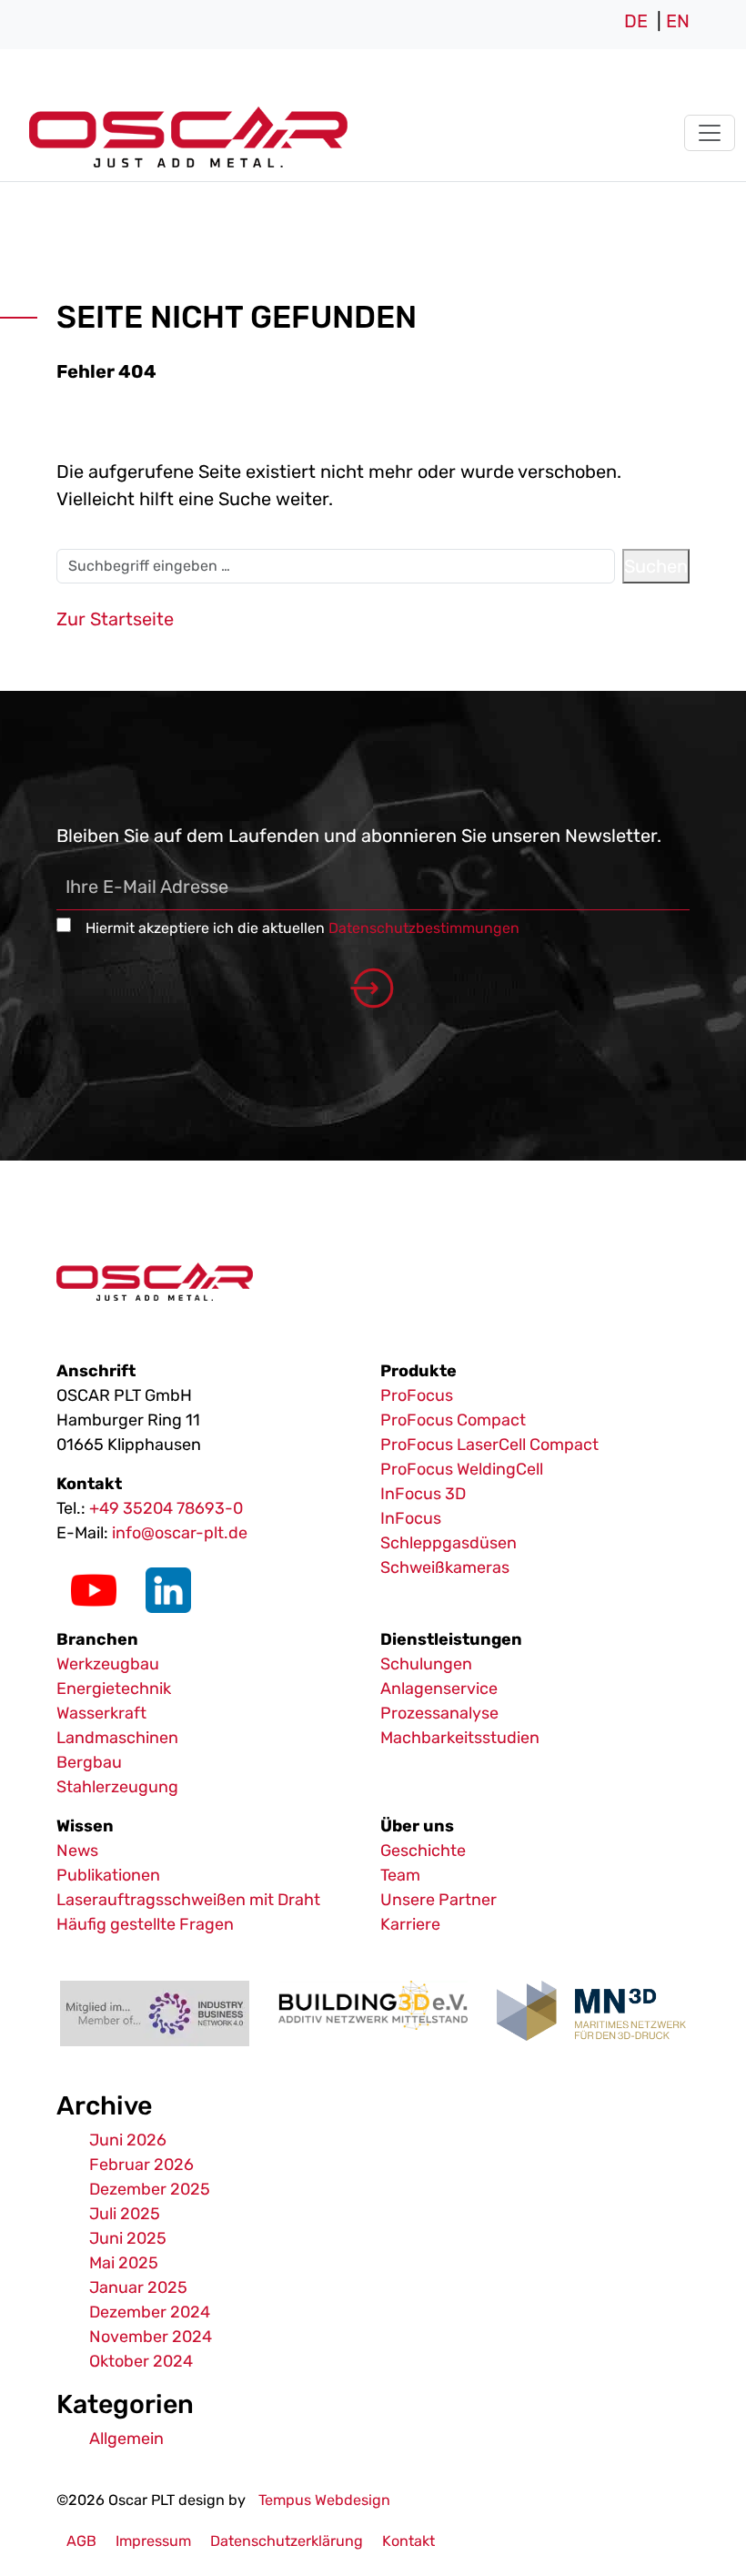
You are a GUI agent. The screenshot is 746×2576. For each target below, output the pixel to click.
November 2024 (151, 2337)
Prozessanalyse (439, 1713)
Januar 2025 (138, 2287)
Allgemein (126, 2439)
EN (678, 21)
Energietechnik (114, 1689)
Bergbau (89, 1762)
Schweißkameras (445, 1567)
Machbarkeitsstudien (460, 1738)
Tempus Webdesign (324, 2500)
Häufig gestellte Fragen (145, 1924)
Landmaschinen (117, 1738)
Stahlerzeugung (117, 1787)
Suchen (656, 566)
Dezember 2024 (150, 2312)
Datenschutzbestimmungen (424, 928)
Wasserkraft (101, 1713)
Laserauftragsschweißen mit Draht (188, 1900)
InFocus (411, 1518)
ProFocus (417, 1395)
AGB (81, 2541)
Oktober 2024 (141, 2361)
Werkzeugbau (108, 1664)
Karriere (410, 1924)
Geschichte (423, 1851)
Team (400, 1875)
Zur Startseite (115, 619)
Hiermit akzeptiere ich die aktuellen (302, 928)
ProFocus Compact (453, 1420)
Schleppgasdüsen (449, 1543)
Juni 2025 (128, 2238)
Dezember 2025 (150, 2189)
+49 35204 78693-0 (166, 1508)
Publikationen (108, 1875)
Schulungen (426, 1664)
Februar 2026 (141, 2165)
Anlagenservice (439, 1689)
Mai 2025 (124, 2263)
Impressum (153, 2541)
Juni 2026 (128, 2140)
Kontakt (408, 2541)
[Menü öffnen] (710, 133)
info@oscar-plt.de (180, 1533)
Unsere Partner (439, 1900)
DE (636, 21)
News (77, 1851)
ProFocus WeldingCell (462, 1469)
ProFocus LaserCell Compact (489, 1445)
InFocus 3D (423, 1494)
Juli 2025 (125, 2214)
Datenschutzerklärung (287, 2541)
